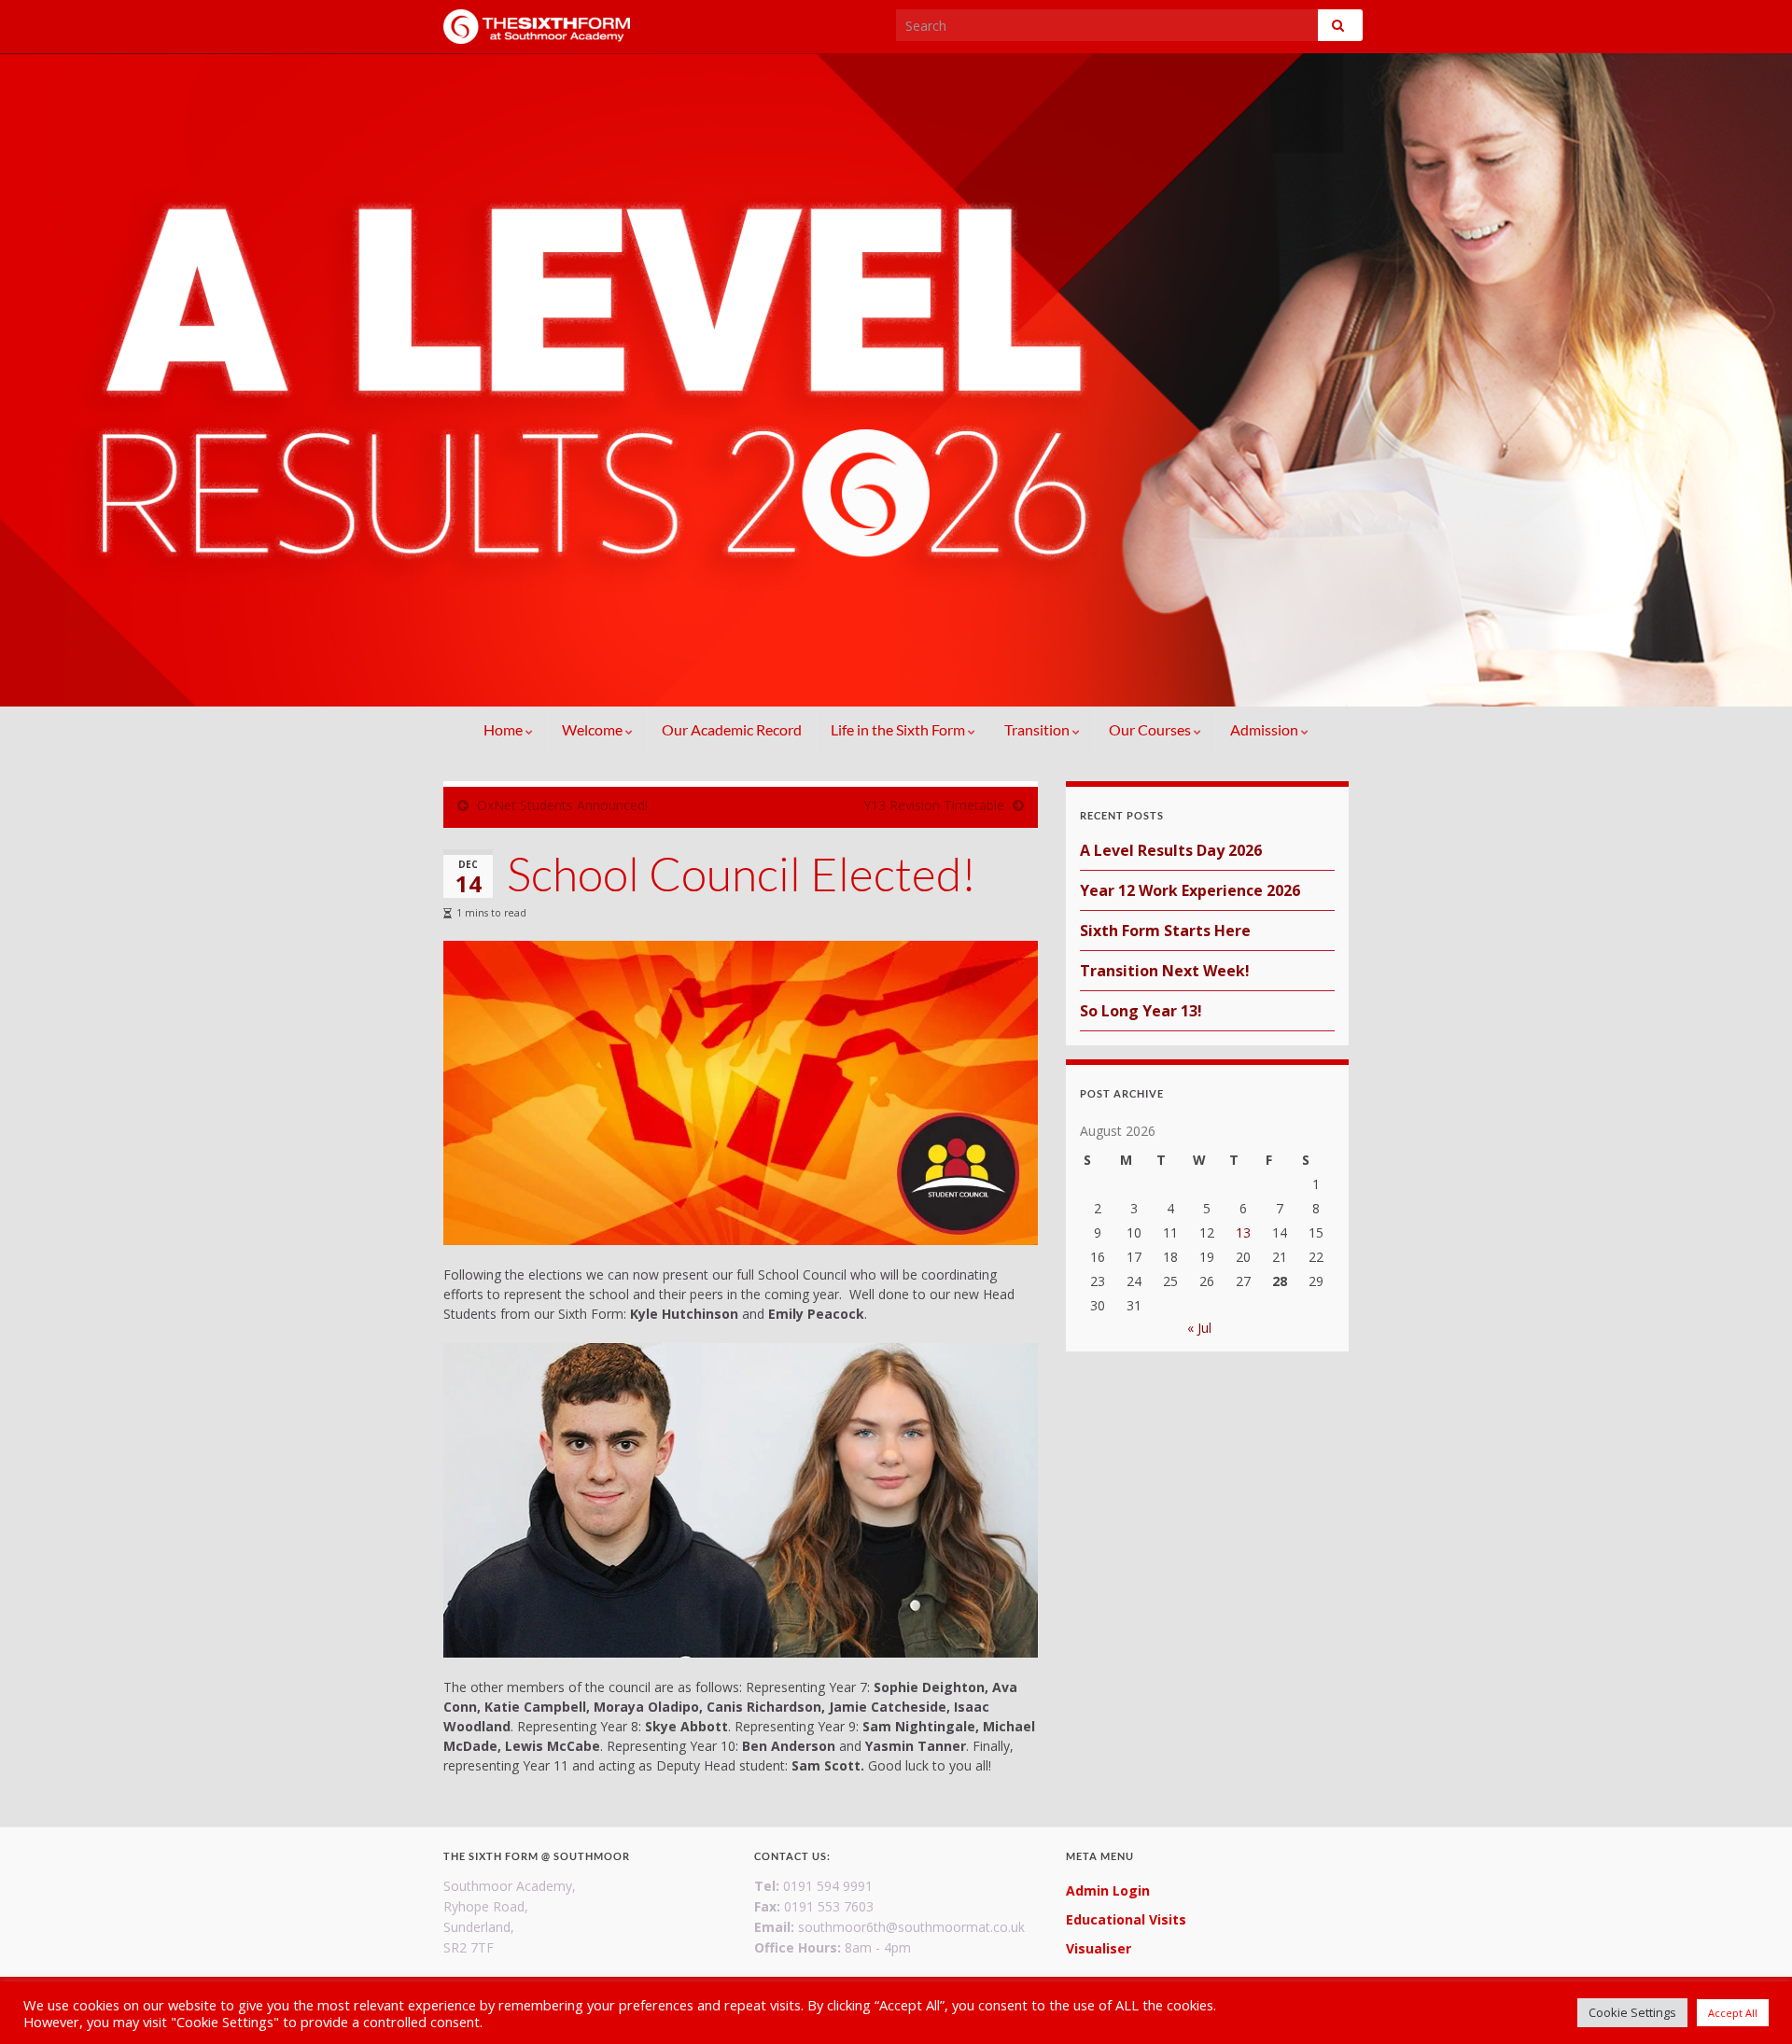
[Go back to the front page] (896, 380)
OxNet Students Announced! (562, 805)
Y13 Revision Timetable (934, 805)
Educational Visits (1126, 1919)
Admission (1266, 729)
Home (504, 729)
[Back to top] (1750, 2002)
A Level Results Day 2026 (1171, 850)
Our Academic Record (732, 729)
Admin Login (1108, 1890)
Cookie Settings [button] (1632, 2012)
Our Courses (1151, 729)
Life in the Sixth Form (899, 729)
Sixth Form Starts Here (1165, 931)
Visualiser (1099, 1948)
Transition (1038, 729)
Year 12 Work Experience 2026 (1190, 890)
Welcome (594, 729)
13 (1243, 1232)
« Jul (1199, 1328)
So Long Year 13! (1141, 1011)
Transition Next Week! (1165, 971)
